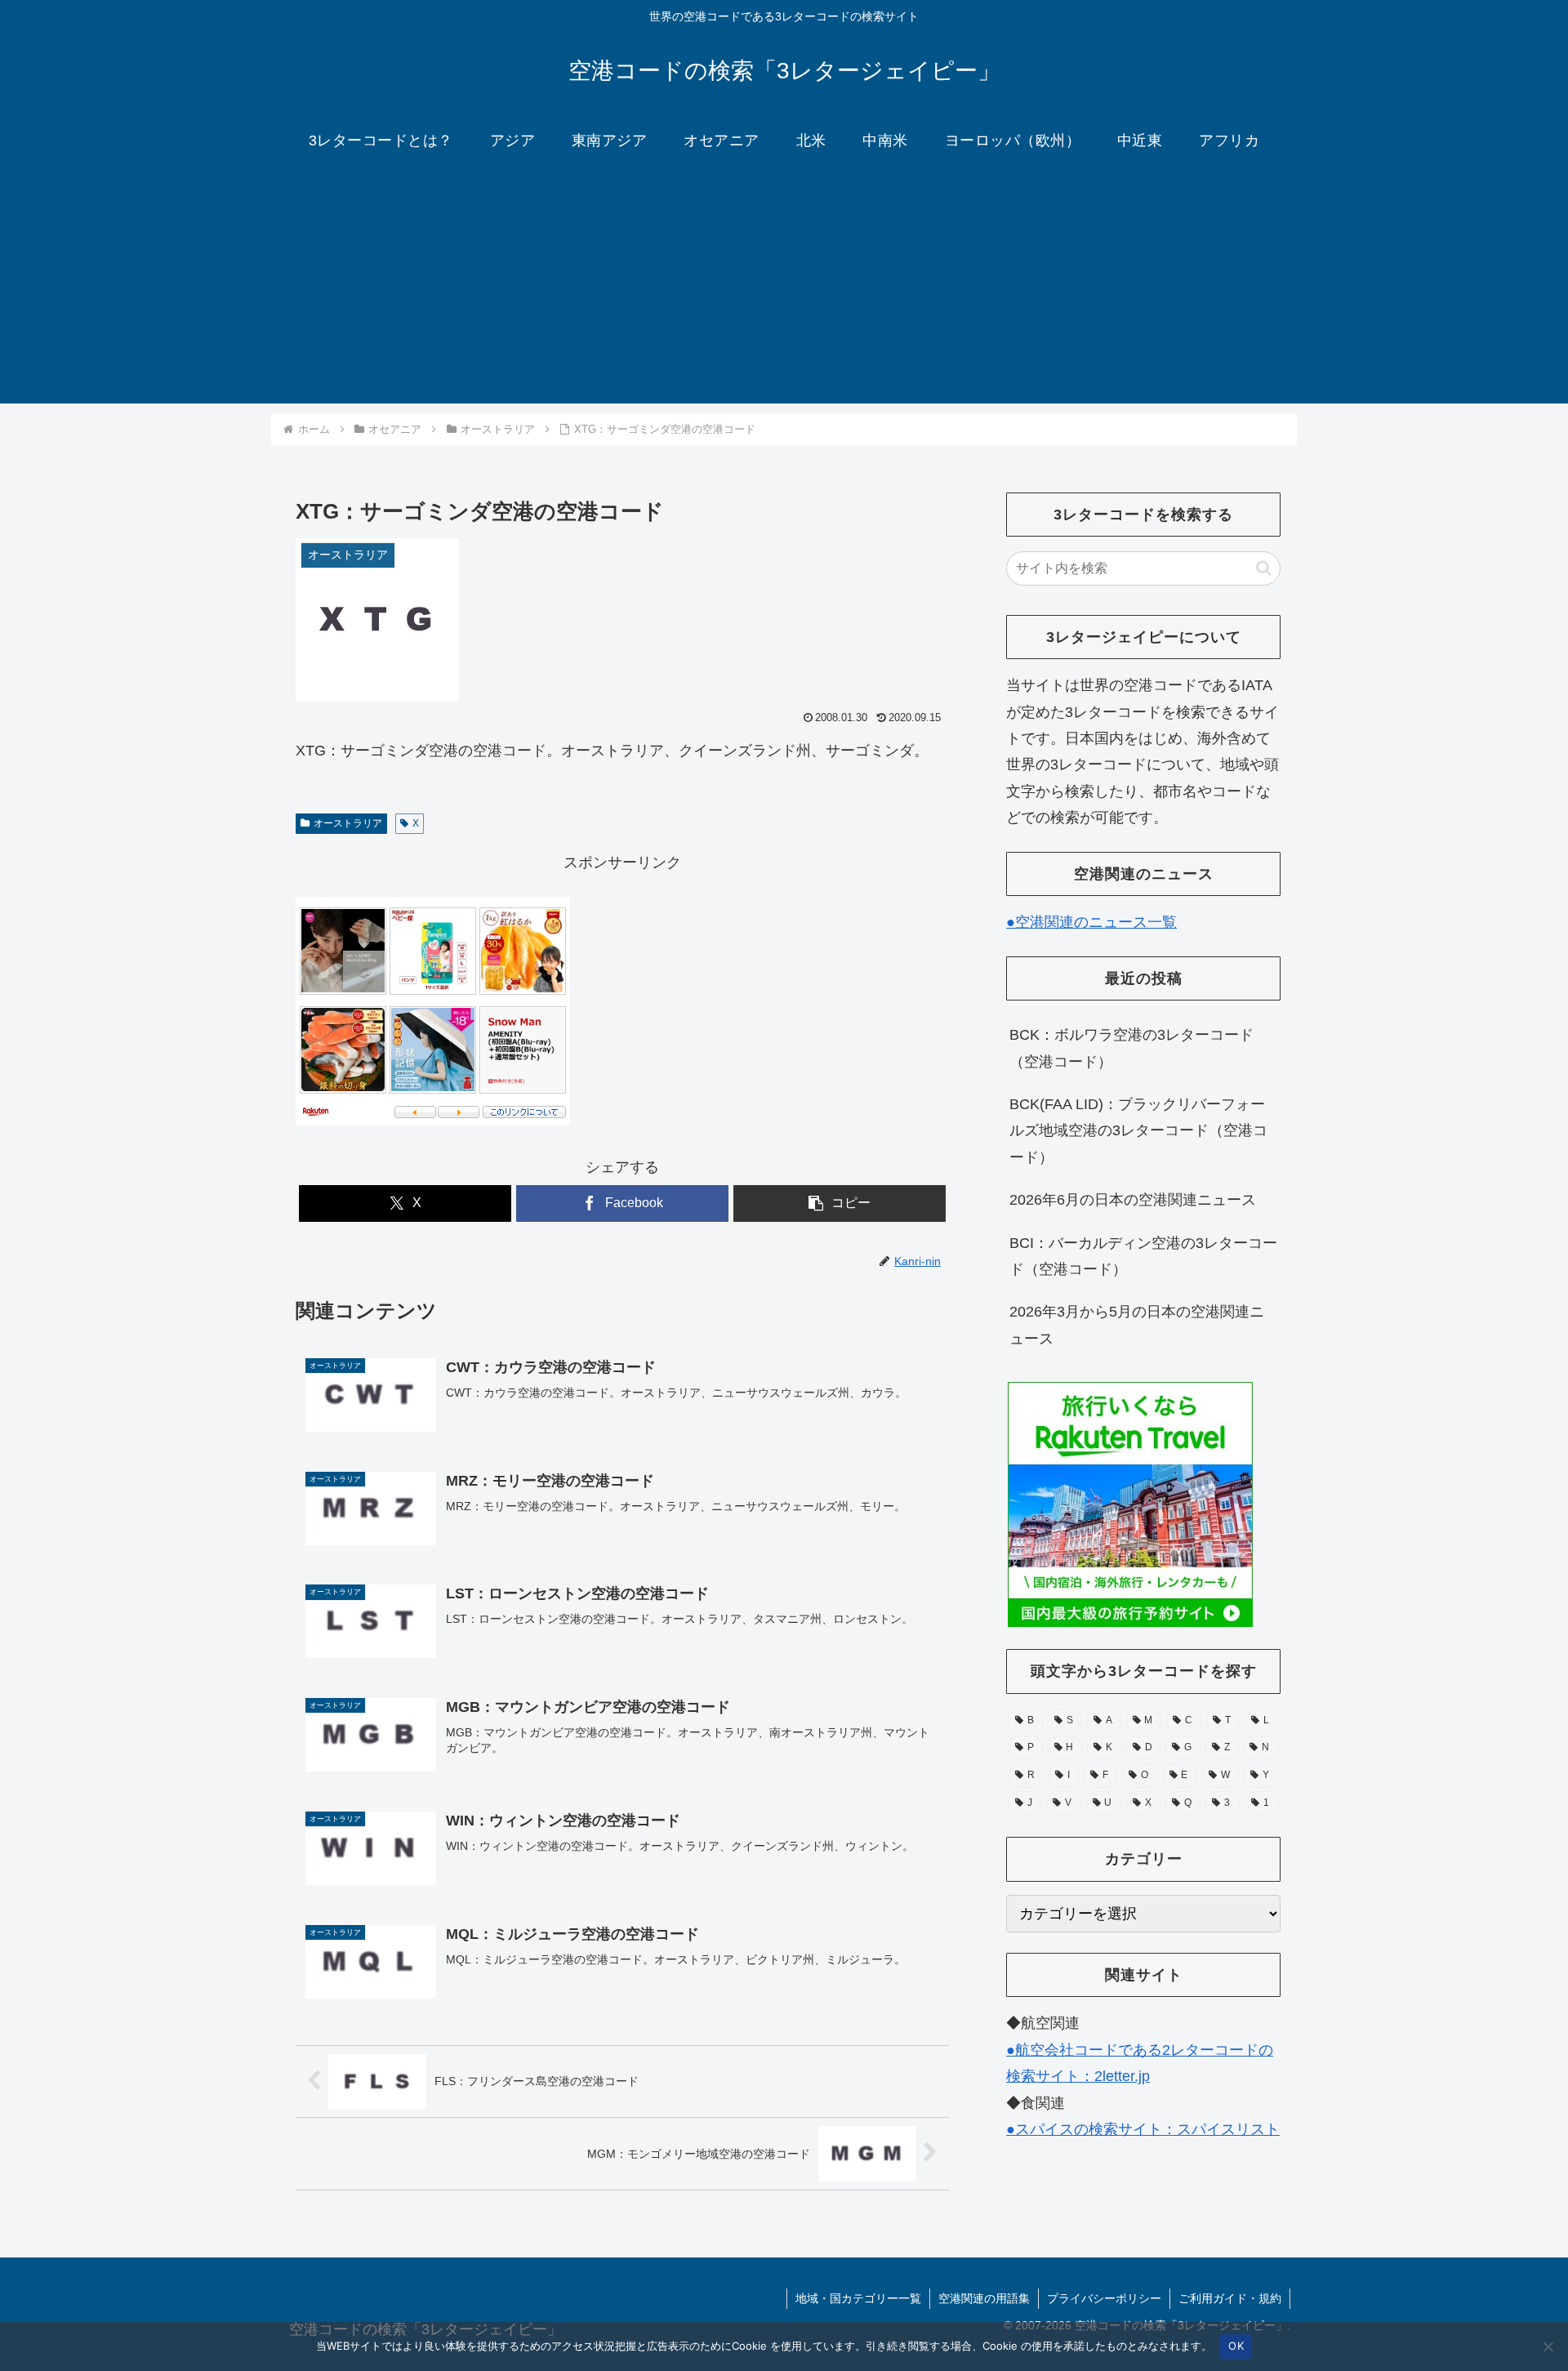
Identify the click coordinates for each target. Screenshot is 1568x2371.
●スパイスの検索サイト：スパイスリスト (1143, 2129)
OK (1236, 2346)
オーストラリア (348, 823)
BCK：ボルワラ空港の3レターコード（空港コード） (1131, 1048)
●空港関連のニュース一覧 (1091, 922)
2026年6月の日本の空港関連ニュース (1133, 1200)
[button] (840, 1203)
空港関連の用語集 (984, 2298)
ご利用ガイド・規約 (1230, 2298)
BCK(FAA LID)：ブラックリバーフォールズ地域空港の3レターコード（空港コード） (1138, 1131)
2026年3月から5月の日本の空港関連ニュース (1137, 1325)
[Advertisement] (784, 289)
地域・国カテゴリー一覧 (858, 2298)
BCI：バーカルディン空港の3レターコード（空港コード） (1143, 1256)
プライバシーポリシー (1104, 2298)
